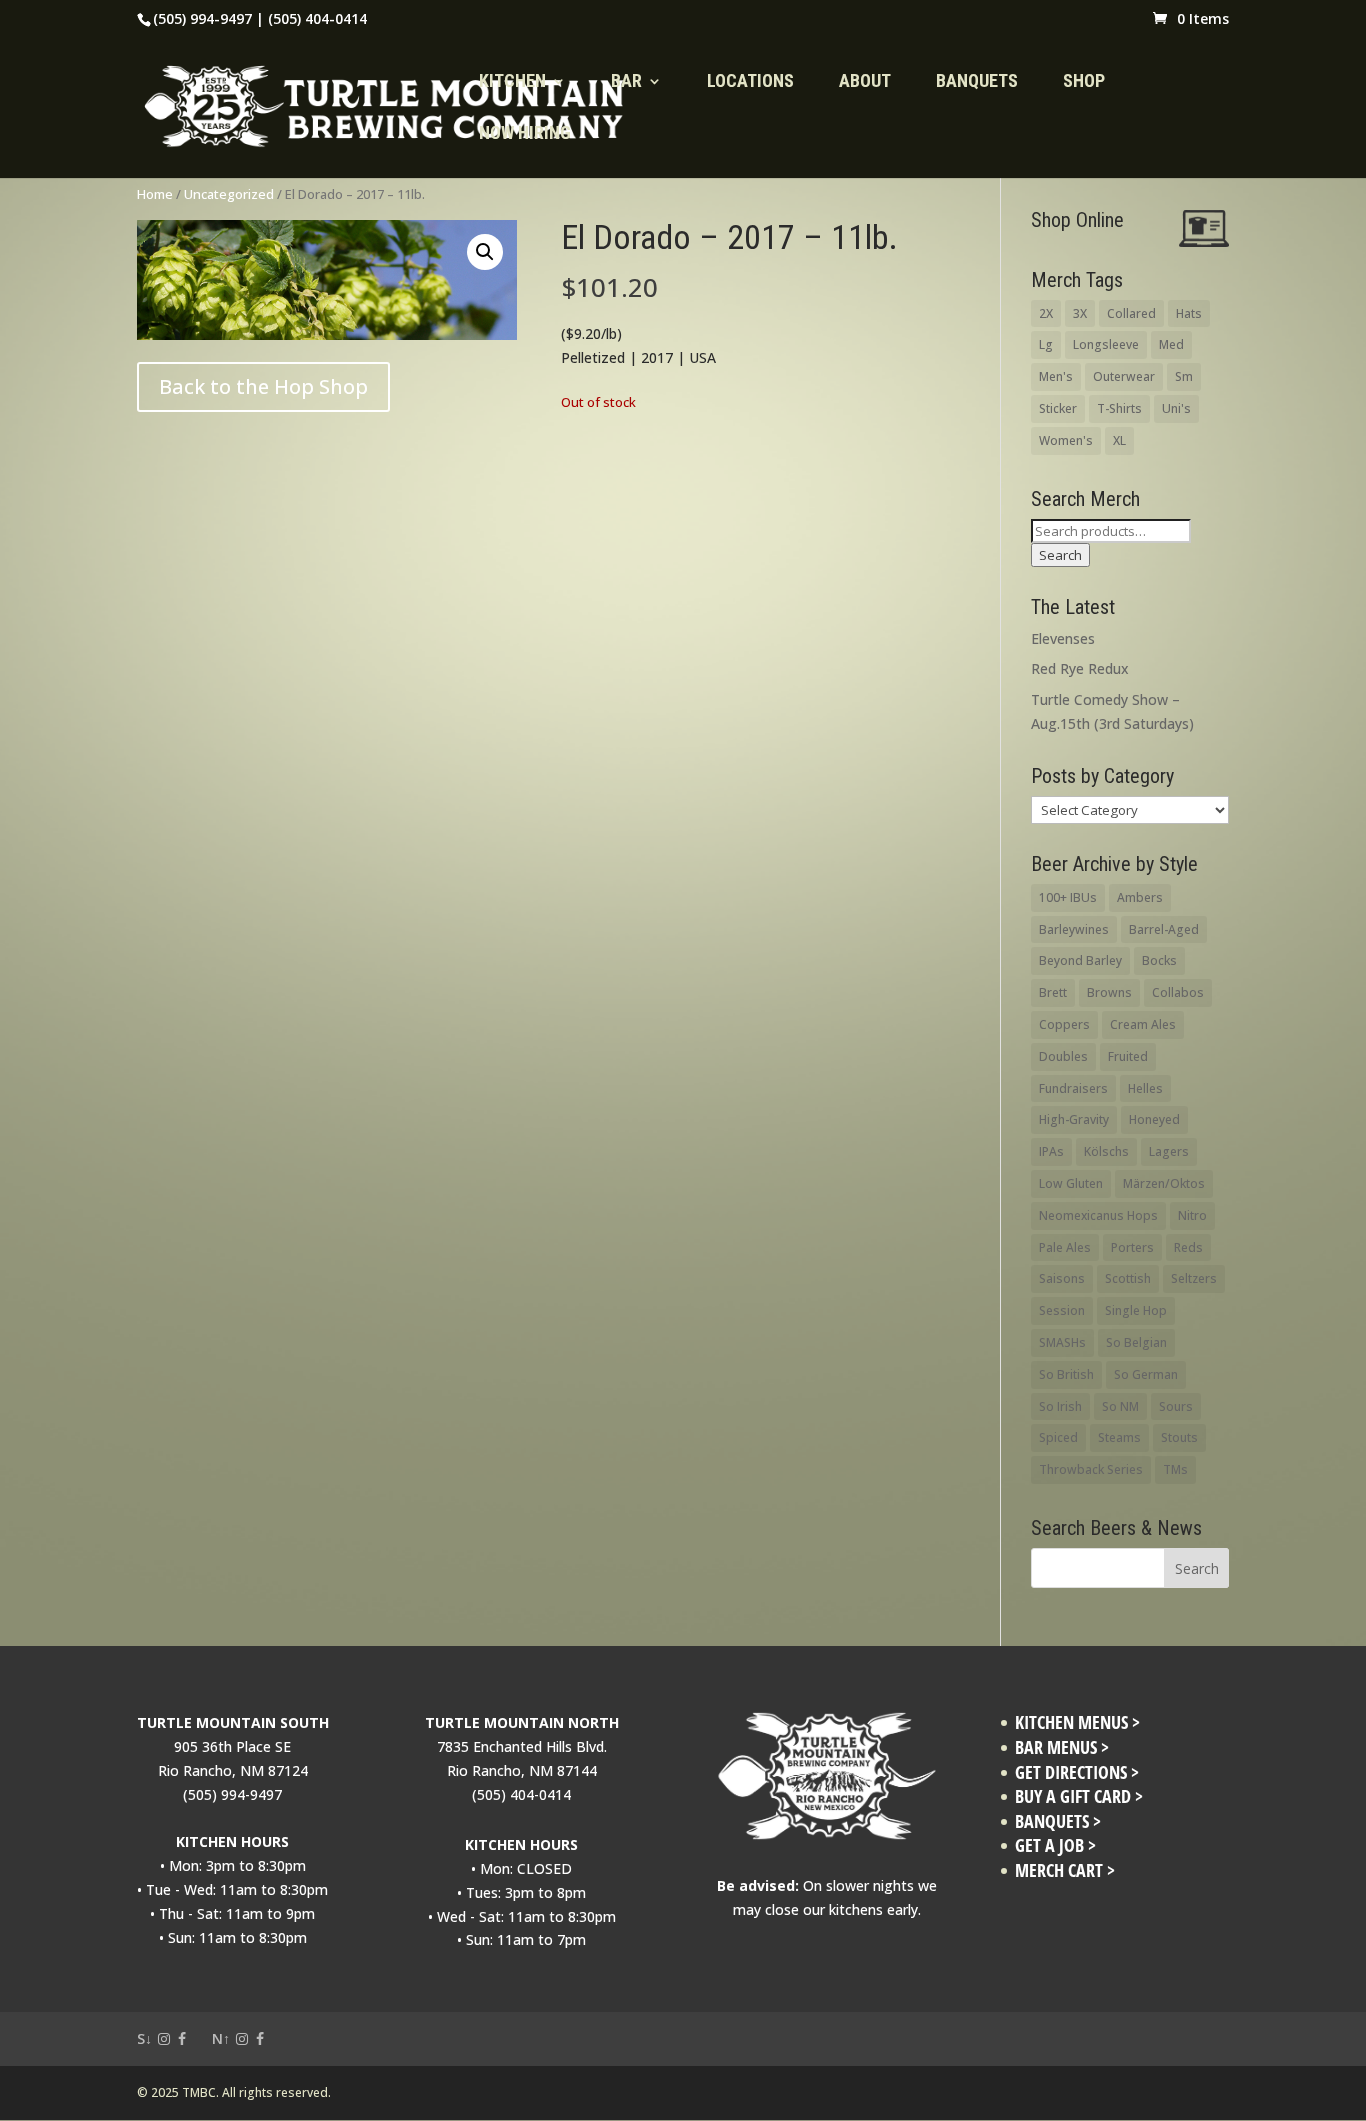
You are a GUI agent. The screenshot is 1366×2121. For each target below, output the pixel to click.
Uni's (1176, 408)
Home (155, 194)
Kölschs (1106, 1151)
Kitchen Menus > (1077, 1722)
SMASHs (1062, 1342)
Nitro (1192, 1215)
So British (1066, 1374)
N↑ (221, 2038)
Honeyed (1154, 1119)
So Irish (1060, 1406)
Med (1171, 344)
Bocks (1159, 960)
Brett (1053, 992)
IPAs (1051, 1151)
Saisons (1062, 1278)
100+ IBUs (1068, 897)
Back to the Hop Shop (263, 386)
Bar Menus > (1062, 1747)
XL (1119, 440)
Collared (1131, 313)
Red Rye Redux (1080, 668)
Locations (750, 82)
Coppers (1064, 1024)
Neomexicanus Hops (1098, 1215)
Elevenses (1063, 638)
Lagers (1169, 1151)
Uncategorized (229, 194)
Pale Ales (1065, 1247)
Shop (1084, 82)
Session (1062, 1310)
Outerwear (1124, 376)
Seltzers (1194, 1278)
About (865, 82)
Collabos (1178, 992)
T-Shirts (1119, 408)
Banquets (977, 82)
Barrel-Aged (1164, 929)
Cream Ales (1143, 1024)
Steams (1119, 1437)
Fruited (1128, 1056)
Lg (1046, 344)
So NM (1120, 1406)
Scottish (1128, 1278)
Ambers (1140, 897)
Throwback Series (1091, 1469)
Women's (1066, 440)
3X (1080, 313)
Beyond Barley (1080, 960)
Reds (1188, 1247)
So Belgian (1136, 1342)
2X (1046, 313)
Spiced (1058, 1437)
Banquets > (1058, 1821)
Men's (1056, 376)
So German (1146, 1374)
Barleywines (1074, 929)
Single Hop (1136, 1310)
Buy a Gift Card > (1079, 1796)
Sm (1184, 376)
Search (1060, 555)
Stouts (1179, 1437)
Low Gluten (1071, 1183)
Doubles (1063, 1056)
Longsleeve (1106, 344)
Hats (1189, 313)
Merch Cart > (1065, 1870)
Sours (1176, 1406)
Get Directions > (1077, 1772)
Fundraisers (1073, 1088)
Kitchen (512, 82)
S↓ (144, 2038)
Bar (626, 82)
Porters (1132, 1247)
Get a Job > (1055, 1845)
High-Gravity (1074, 1119)
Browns (1109, 992)
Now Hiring (525, 134)
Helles (1145, 1088)
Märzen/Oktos (1164, 1183)
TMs (1175, 1469)
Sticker (1058, 408)
